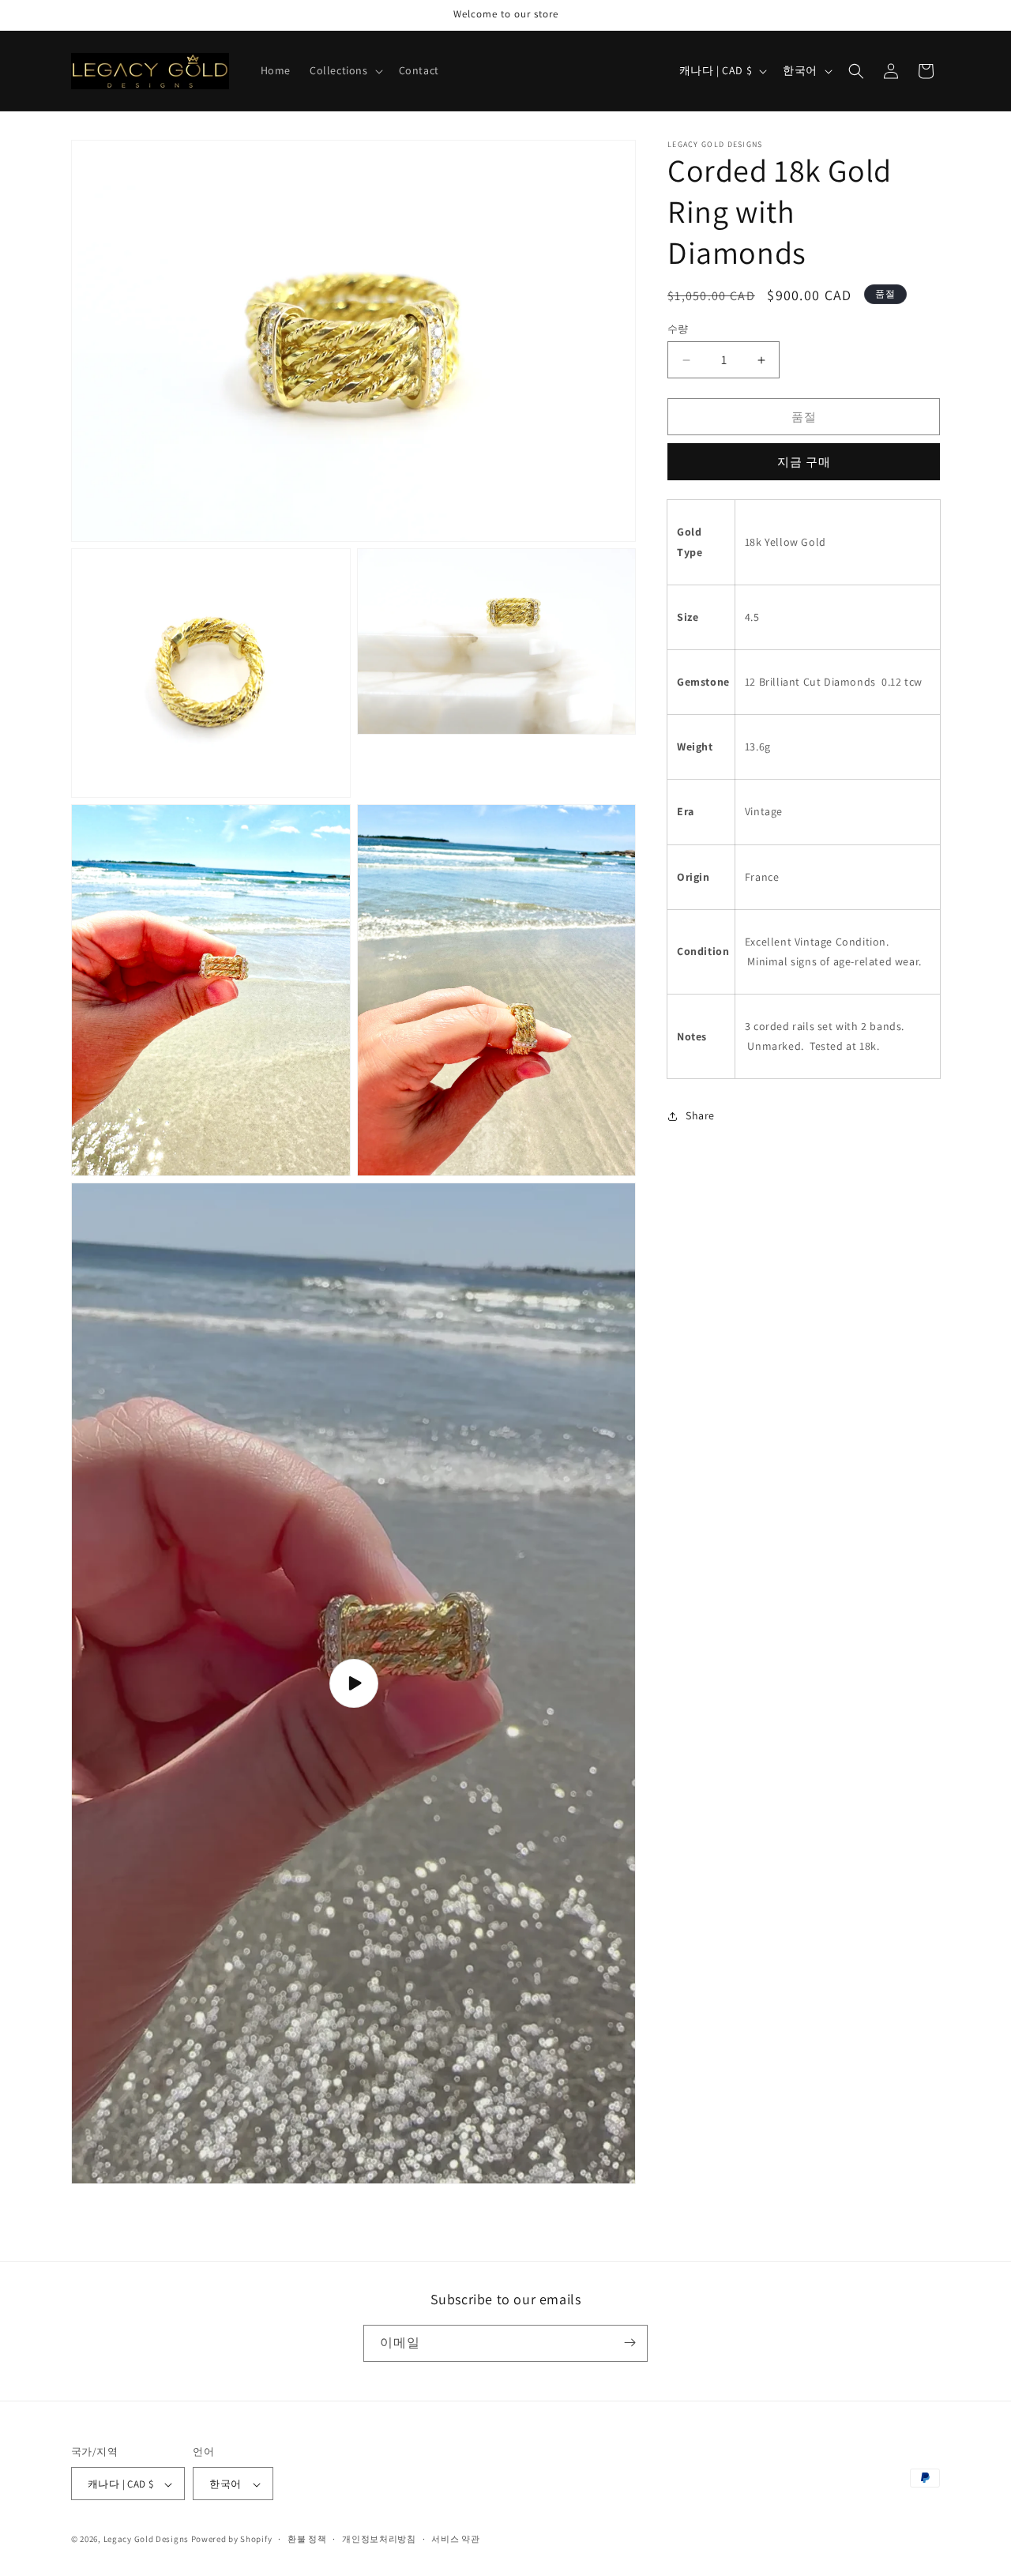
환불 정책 (307, 2539)
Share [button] (700, 1115)
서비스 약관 (455, 2539)
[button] (345, 70)
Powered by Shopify (232, 2540)
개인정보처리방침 (379, 2539)
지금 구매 (804, 463)
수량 (678, 329)
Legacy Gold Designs (146, 2540)
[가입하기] (630, 2343)
